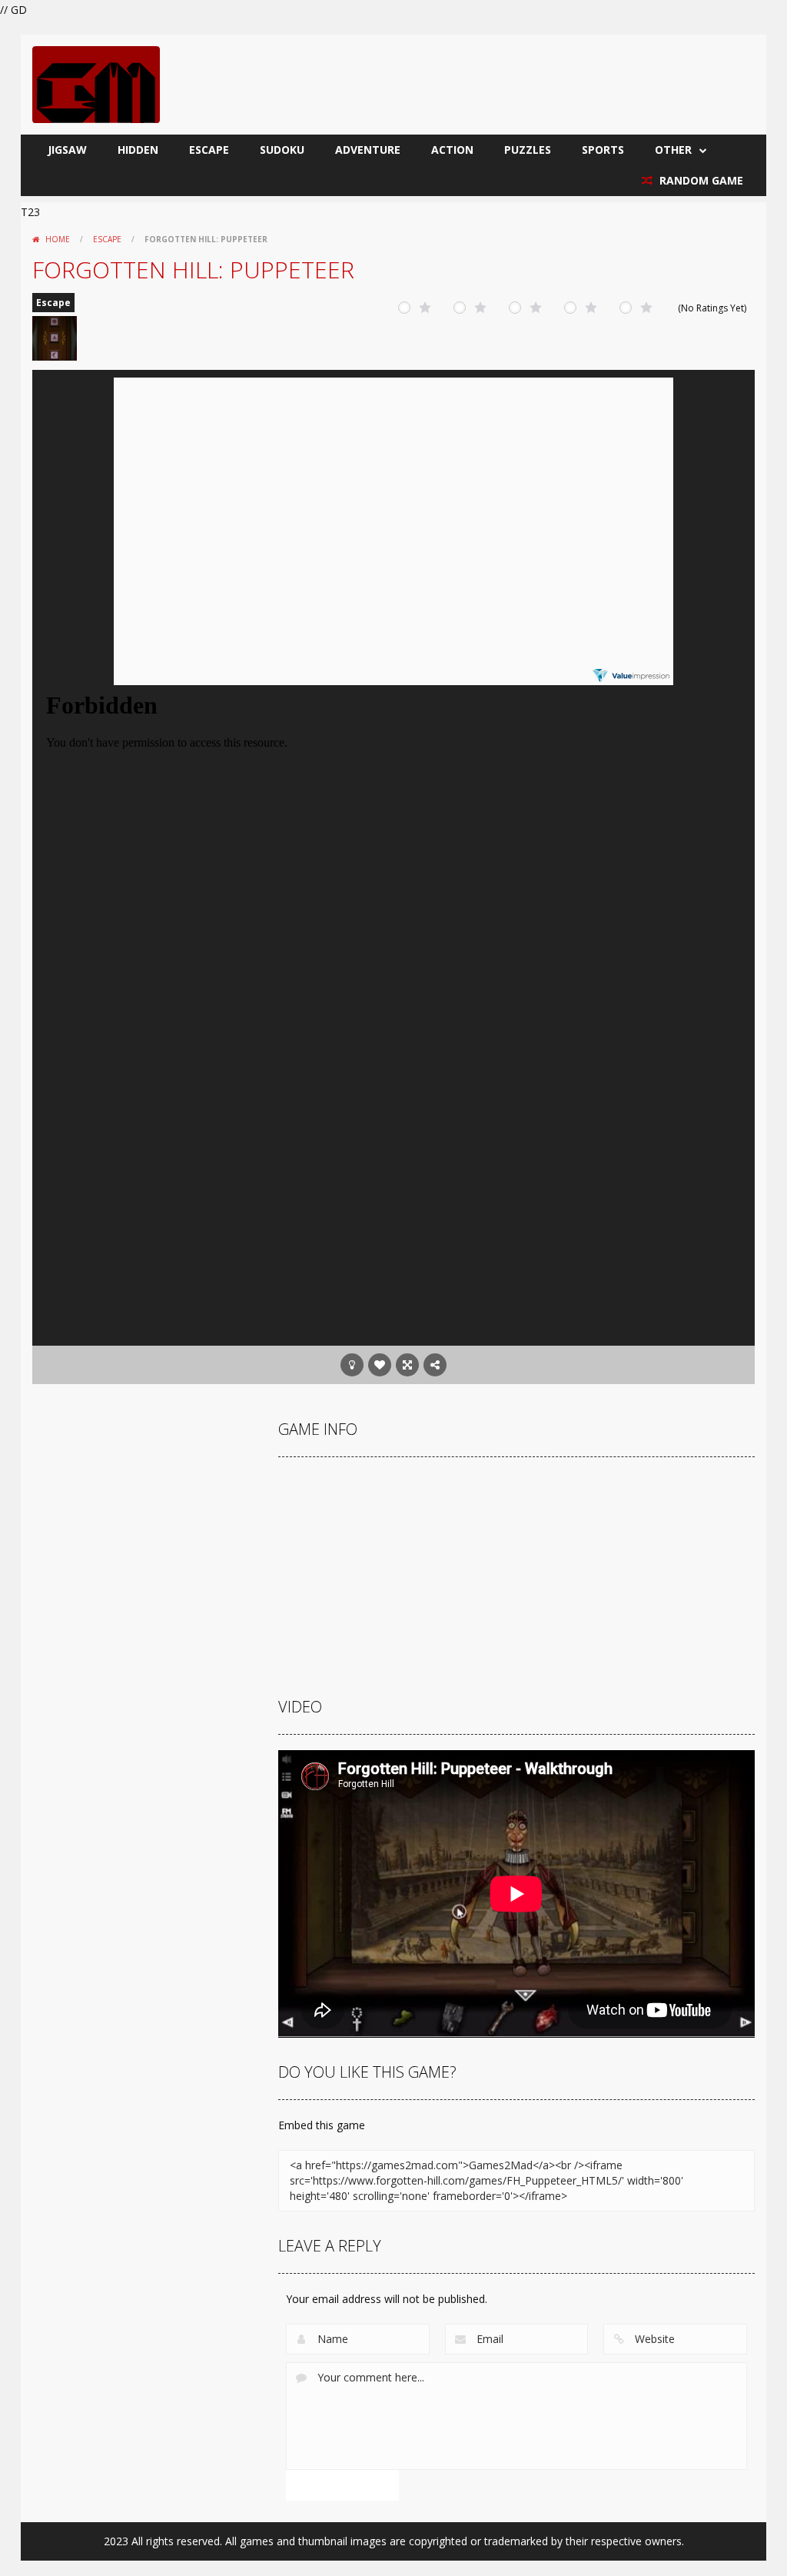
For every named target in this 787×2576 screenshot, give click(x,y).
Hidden (138, 150)
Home (58, 239)
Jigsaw (67, 150)
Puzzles (528, 150)
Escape (209, 150)
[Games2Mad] (96, 83)
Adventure (368, 150)
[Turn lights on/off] (352, 1365)
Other (673, 150)
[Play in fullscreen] (407, 1365)
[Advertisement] (393, 1223)
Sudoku (282, 150)
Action (452, 150)
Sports (603, 150)
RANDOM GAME (700, 180)
